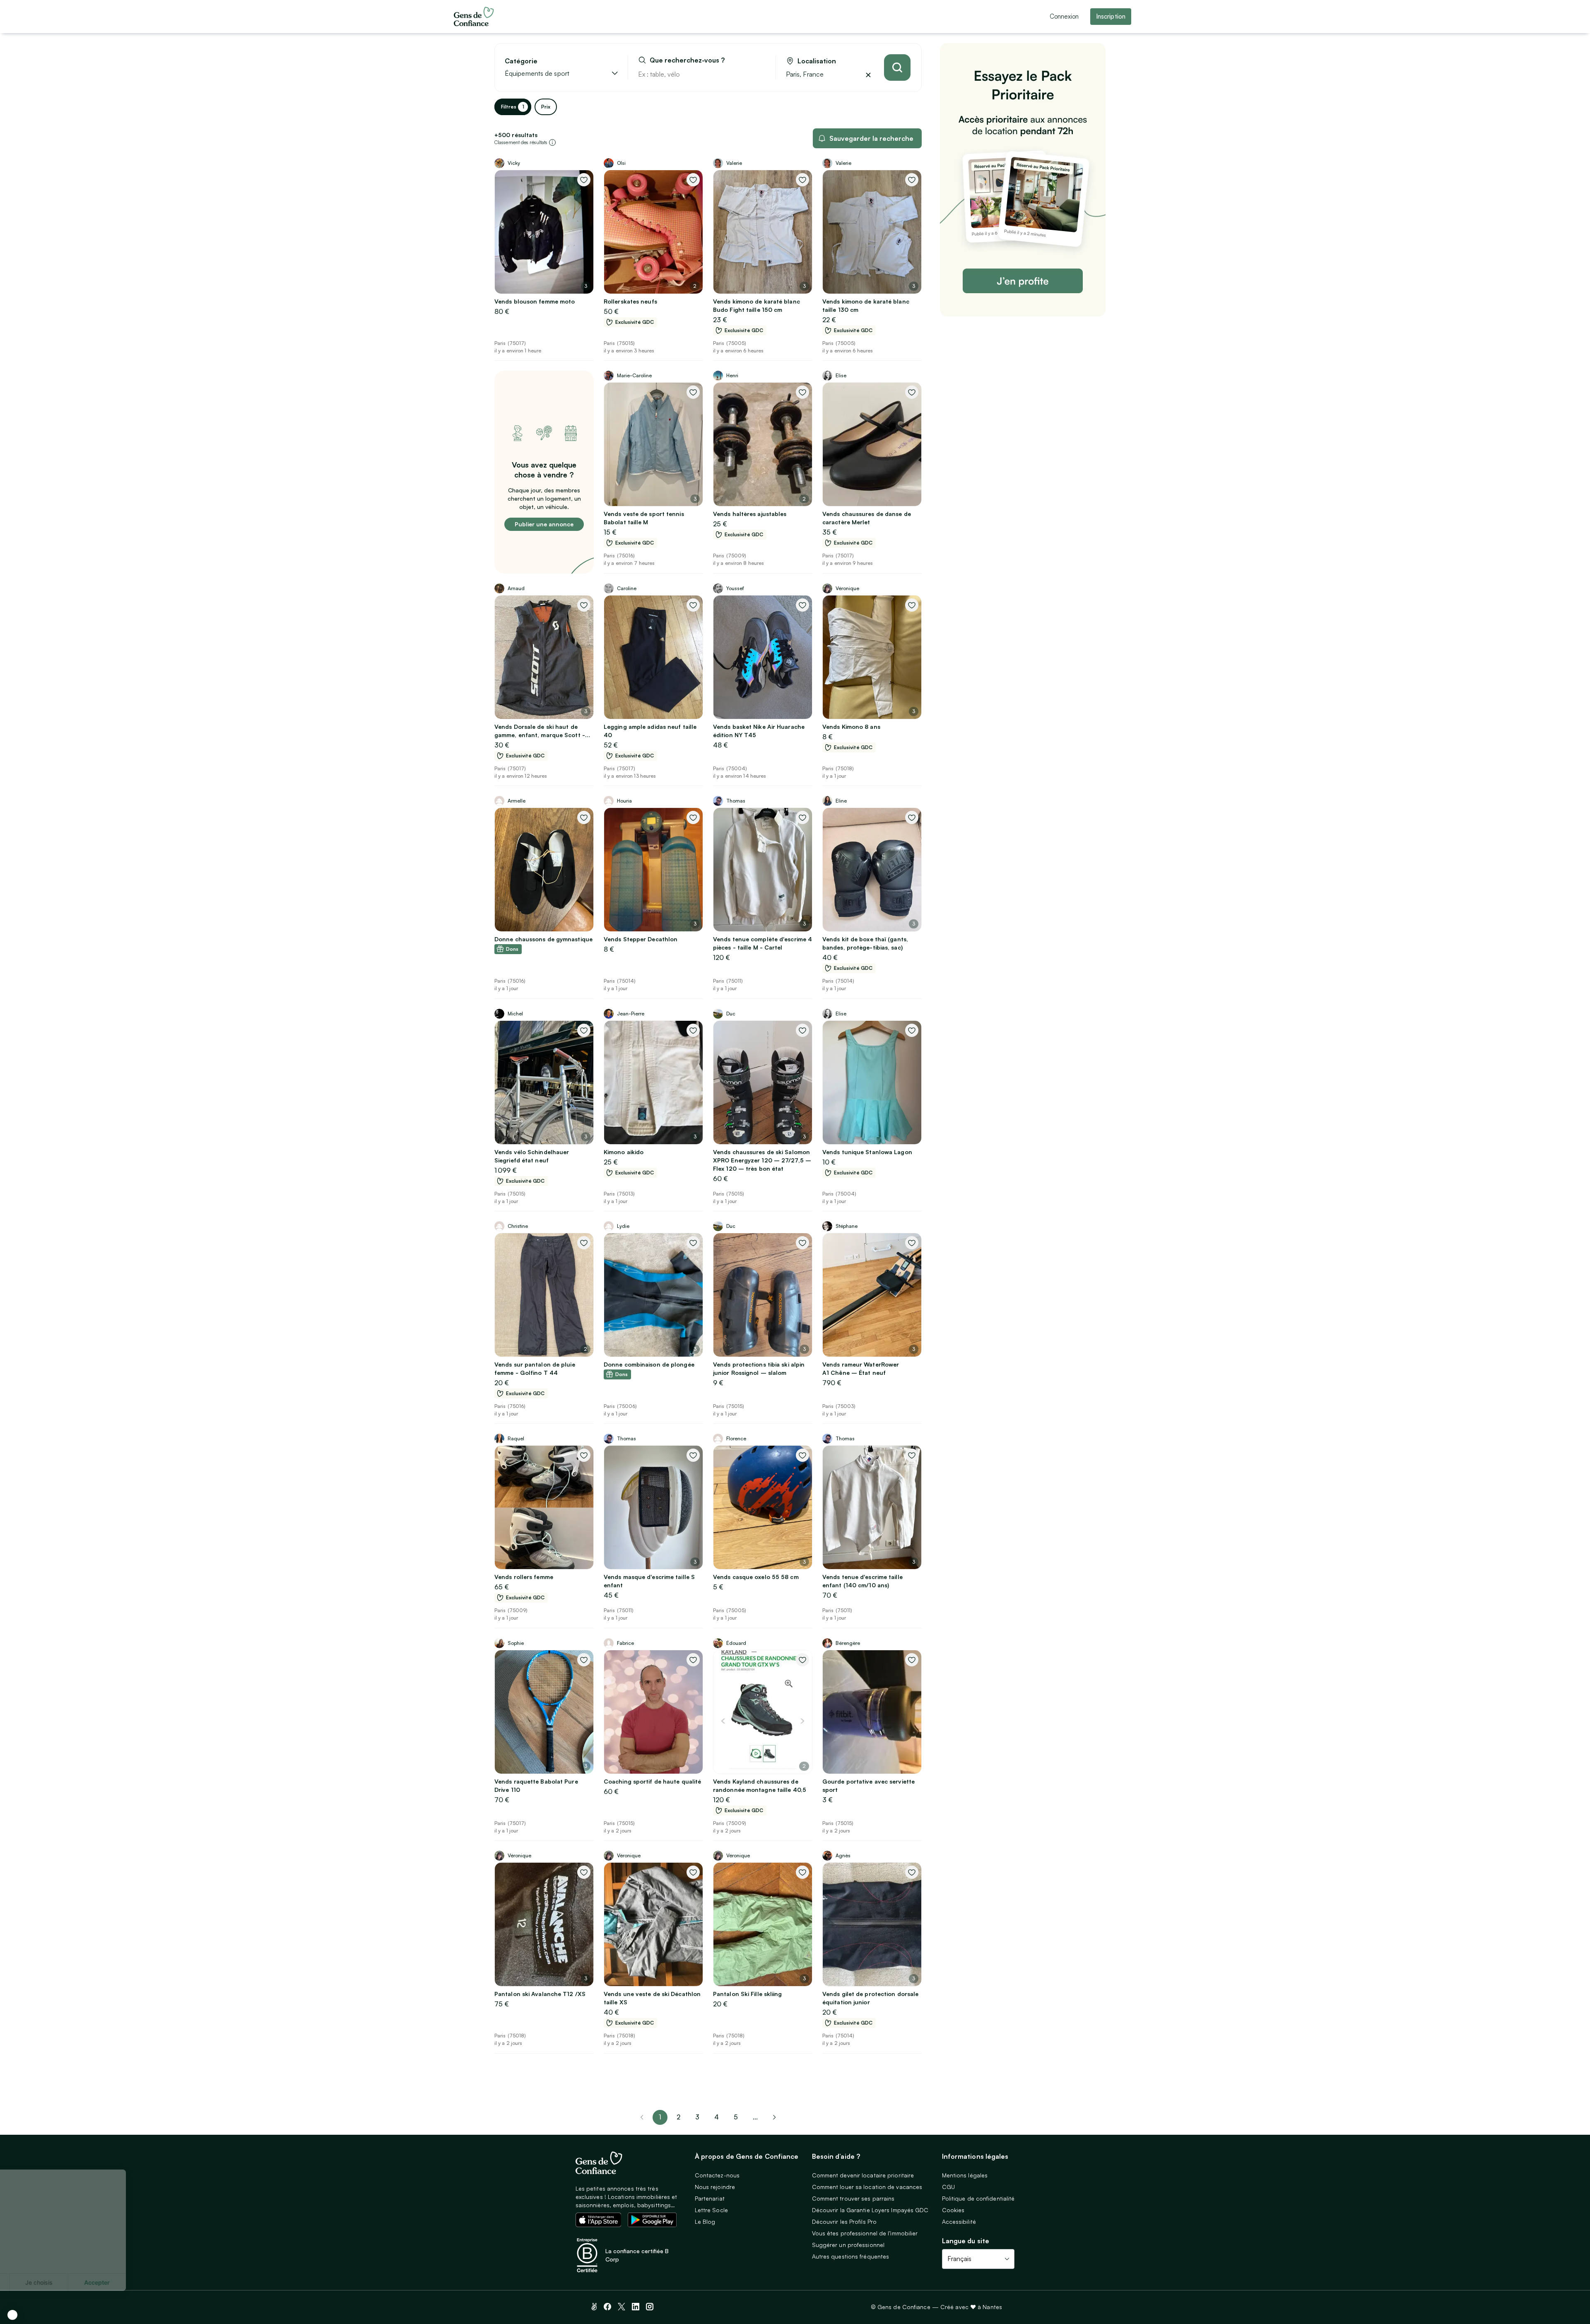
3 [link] (697, 2117)
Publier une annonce (544, 524)
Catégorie (521, 61)
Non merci (37, 2282)
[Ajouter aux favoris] (584, 180)
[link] (774, 2117)
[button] (12, 2315)
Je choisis (95, 2282)
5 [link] (736, 2117)
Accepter (153, 2282)
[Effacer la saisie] (760, 74)
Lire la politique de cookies (47, 2255)
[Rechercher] (897, 68)
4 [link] (717, 2117)
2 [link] (678, 2117)
